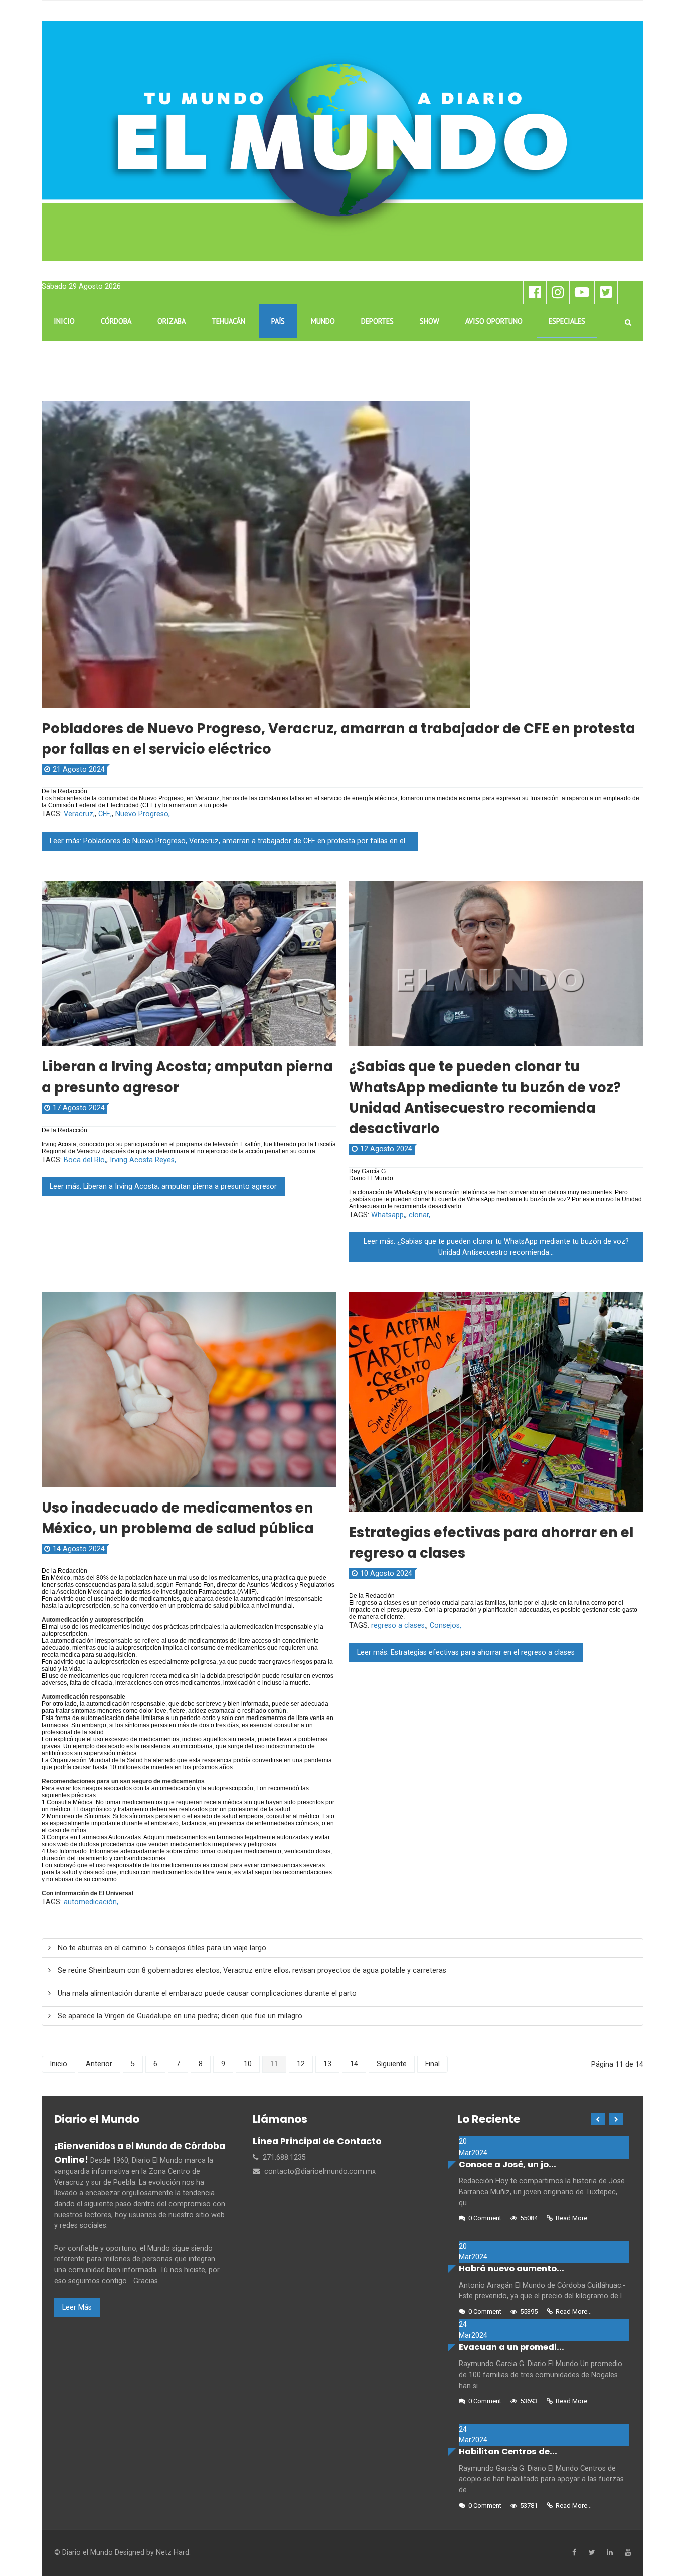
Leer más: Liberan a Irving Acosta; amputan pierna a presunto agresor (163, 1187)
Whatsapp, (388, 1215)
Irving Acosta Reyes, (143, 1160)
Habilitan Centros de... (508, 2451)
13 (327, 2064)
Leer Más (77, 2308)
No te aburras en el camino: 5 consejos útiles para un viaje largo (161, 1948)
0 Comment (485, 2218)
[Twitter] (591, 2553)
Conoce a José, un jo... (507, 2164)
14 (354, 2064)
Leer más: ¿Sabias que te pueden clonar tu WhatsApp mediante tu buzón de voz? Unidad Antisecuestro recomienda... (496, 1247)
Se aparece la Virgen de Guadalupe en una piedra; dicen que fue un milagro (179, 2016)
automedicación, (91, 1902)
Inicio (58, 2064)
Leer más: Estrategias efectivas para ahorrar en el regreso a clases (466, 1653)
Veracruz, (79, 814)
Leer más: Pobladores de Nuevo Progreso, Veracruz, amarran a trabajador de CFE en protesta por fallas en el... (230, 841)
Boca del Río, (85, 1160)
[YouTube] (628, 2553)
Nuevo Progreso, (143, 814)
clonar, (419, 1215)
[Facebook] (574, 2553)
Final (433, 2064)
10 (248, 2064)
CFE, (105, 814)
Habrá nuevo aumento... (511, 2269)
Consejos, (446, 1626)
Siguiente (392, 2064)
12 (301, 2064)
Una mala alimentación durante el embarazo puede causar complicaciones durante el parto (206, 1993)
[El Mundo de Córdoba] (342, 141)
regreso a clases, (399, 1626)
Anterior (99, 2064)
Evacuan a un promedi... (511, 2347)
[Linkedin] (610, 2553)
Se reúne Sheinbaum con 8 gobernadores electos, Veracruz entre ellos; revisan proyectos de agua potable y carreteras (251, 1970)
